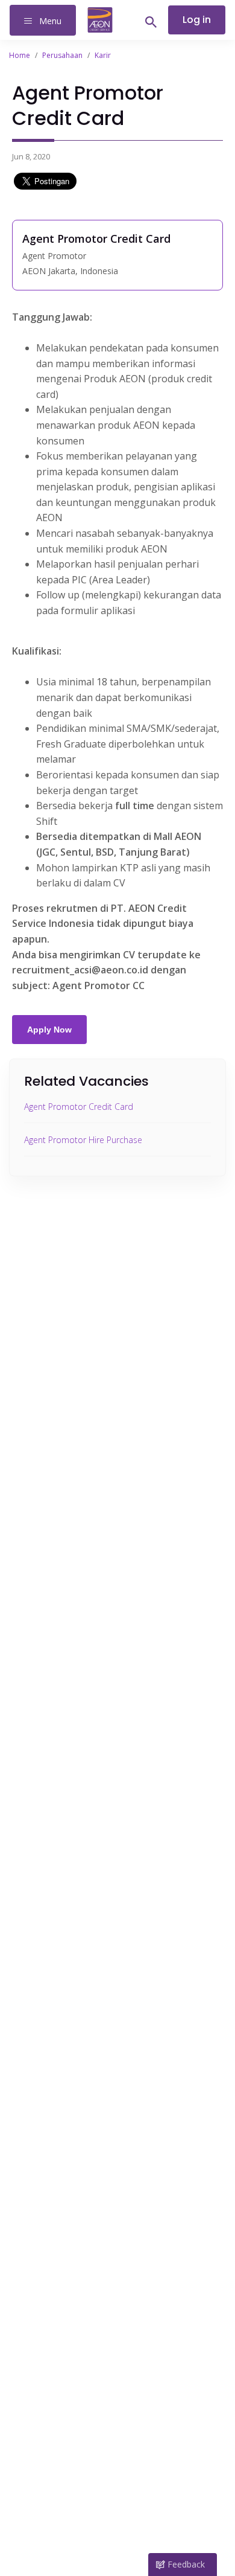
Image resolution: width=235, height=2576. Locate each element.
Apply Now (49, 1030)
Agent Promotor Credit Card (79, 1107)
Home (20, 55)
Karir (103, 55)
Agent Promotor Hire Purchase (83, 1140)
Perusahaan (62, 55)
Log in (197, 20)
